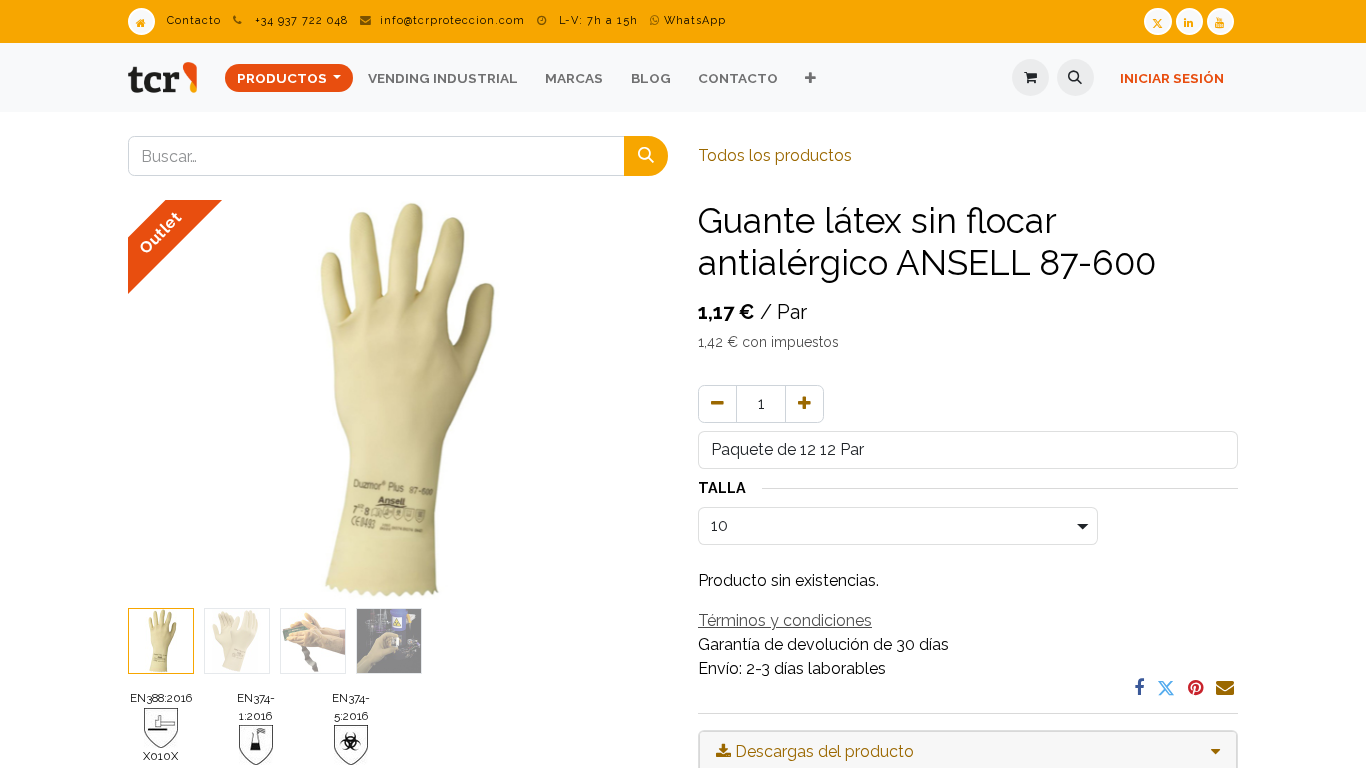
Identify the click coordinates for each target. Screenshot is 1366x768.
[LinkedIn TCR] (1189, 21)
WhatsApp (693, 20)
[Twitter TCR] (1157, 21)
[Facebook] (1139, 688)
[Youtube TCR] (1220, 21)
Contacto (194, 20)
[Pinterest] (1195, 688)
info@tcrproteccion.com (452, 20)
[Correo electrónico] (1225, 688)
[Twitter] (1166, 688)
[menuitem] (289, 78)
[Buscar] (646, 156)
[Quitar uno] (717, 404)
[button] (1075, 77)
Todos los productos (775, 155)
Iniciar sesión (1172, 78)
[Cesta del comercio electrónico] (1030, 77)
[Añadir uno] (804, 404)
